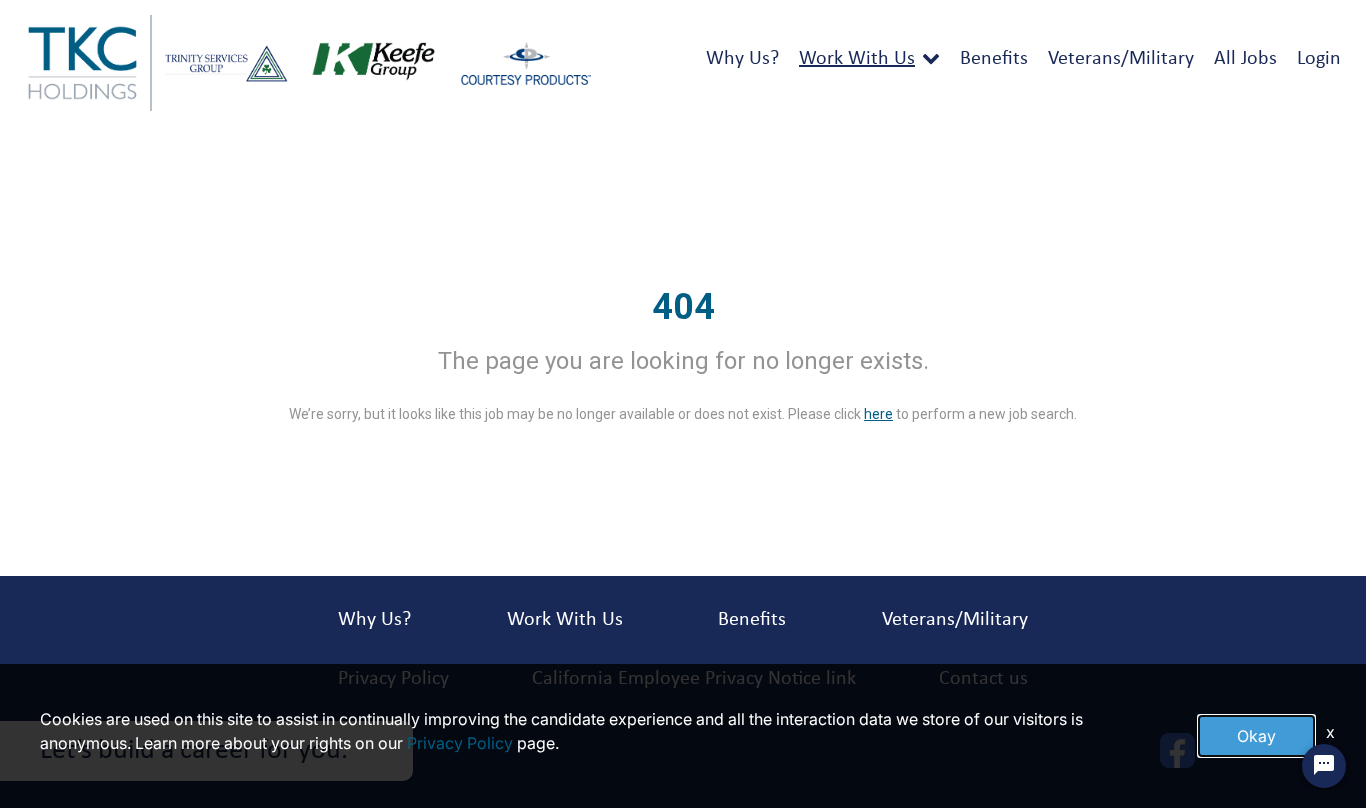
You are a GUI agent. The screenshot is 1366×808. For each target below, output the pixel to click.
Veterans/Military (1121, 59)
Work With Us (857, 59)
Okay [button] (1256, 736)
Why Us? (742, 59)
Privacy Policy (460, 743)
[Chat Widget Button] (1324, 766)
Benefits (994, 59)
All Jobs (1245, 59)
